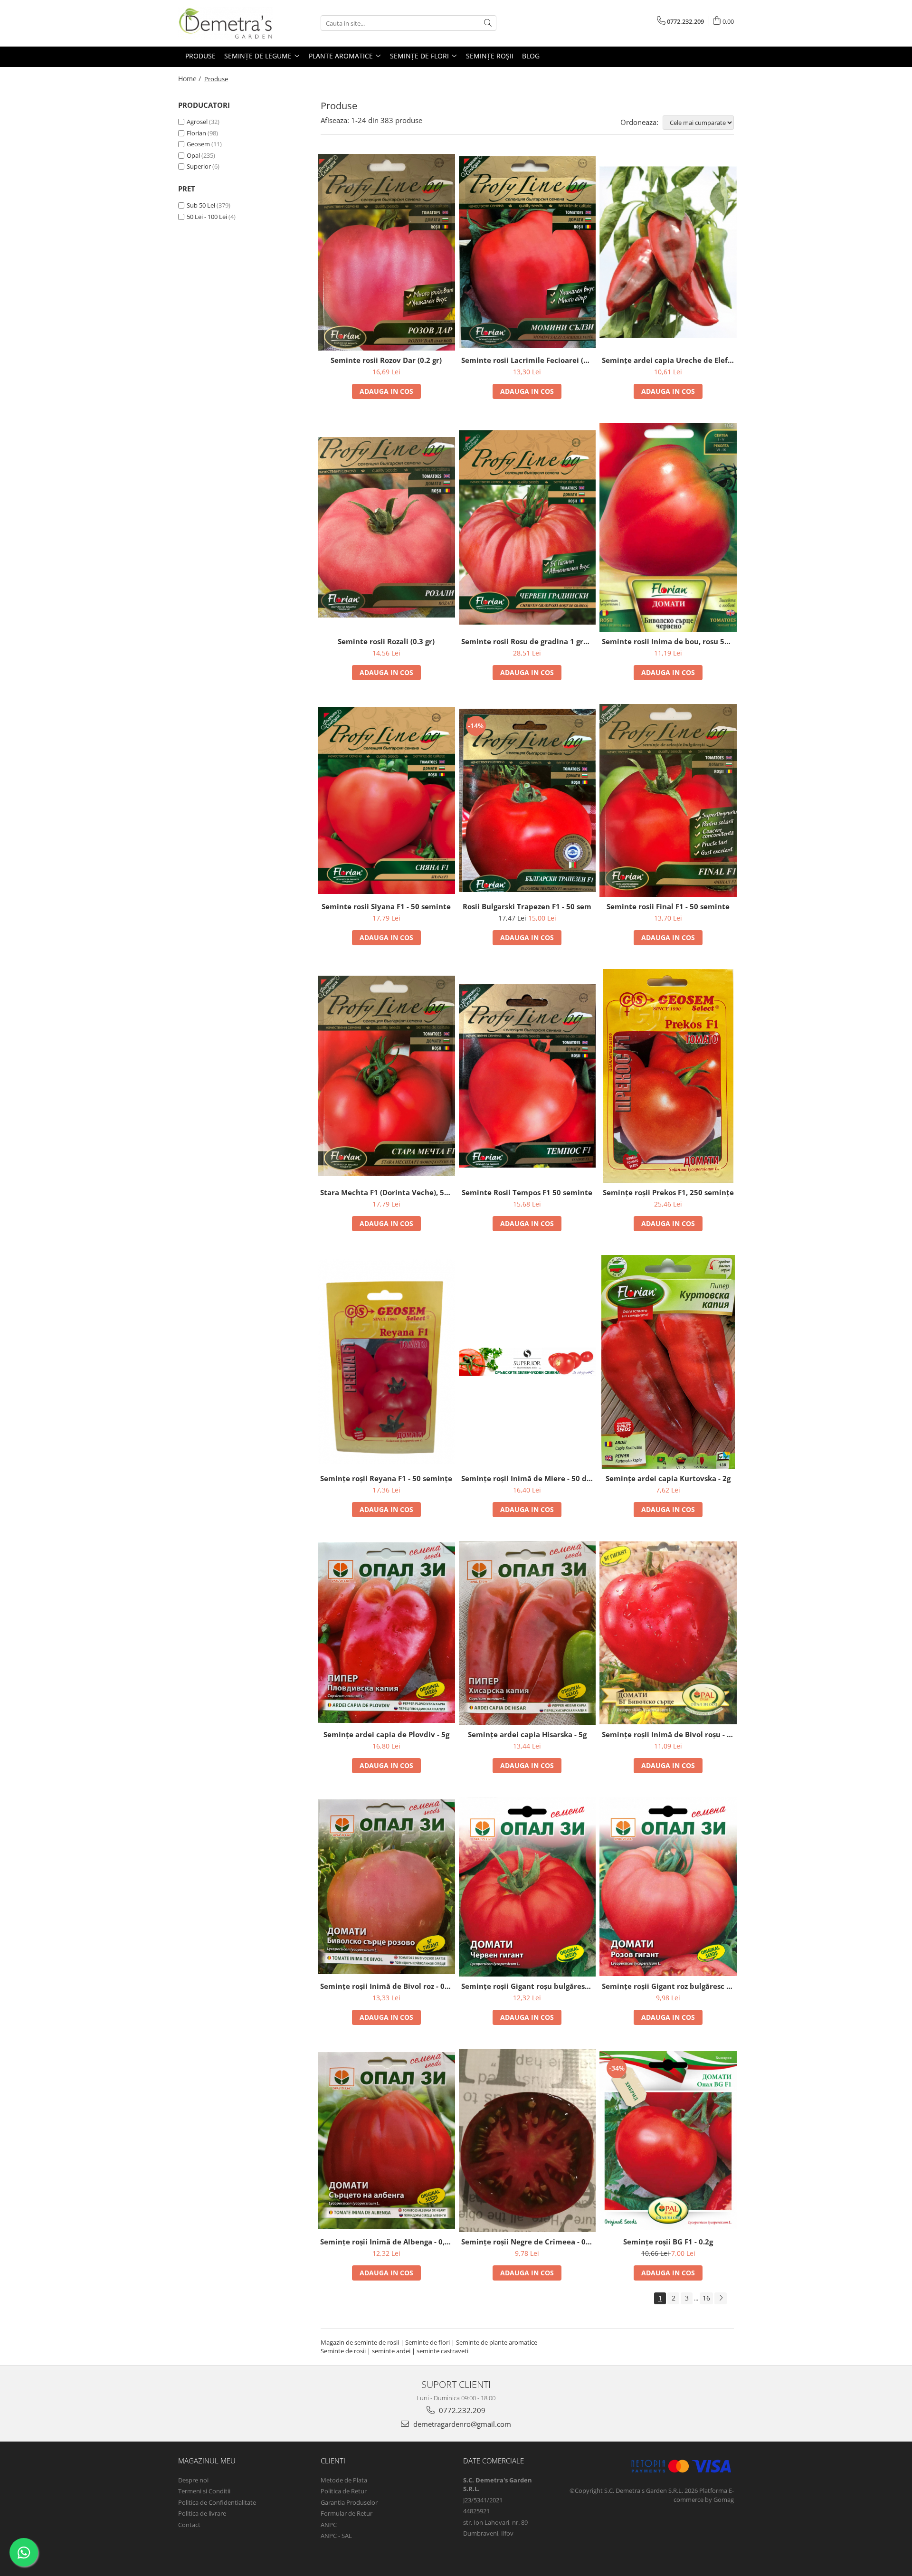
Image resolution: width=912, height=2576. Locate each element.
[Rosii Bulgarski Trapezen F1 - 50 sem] (527, 800)
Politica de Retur (344, 2491)
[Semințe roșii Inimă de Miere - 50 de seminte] (527, 1362)
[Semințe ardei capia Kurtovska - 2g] (668, 1362)
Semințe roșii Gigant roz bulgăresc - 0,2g (669, 1986)
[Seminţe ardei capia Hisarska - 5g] (527, 1633)
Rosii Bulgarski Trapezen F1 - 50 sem (527, 906)
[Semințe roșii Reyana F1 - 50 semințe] (386, 1362)
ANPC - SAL (336, 2536)
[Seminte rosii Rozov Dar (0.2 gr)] (386, 252)
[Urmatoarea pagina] (721, 2298)
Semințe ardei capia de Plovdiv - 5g (386, 1734)
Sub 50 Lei (201, 205)
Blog (531, 56)
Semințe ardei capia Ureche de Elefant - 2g (669, 360)
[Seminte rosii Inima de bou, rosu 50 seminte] (668, 527)
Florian (196, 133)
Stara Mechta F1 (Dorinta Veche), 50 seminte (388, 1192)
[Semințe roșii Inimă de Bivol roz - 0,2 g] (386, 1887)
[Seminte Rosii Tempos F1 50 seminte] (527, 1076)
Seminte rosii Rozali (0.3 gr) (386, 641)
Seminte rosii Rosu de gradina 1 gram (528, 641)
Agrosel (197, 122)
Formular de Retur (347, 2513)
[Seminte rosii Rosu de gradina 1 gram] (527, 527)
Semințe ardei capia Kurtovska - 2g (668, 1478)
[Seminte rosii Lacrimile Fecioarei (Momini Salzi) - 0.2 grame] (527, 252)
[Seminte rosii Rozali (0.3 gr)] (386, 527)
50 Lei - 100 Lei (207, 217)
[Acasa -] (226, 23)
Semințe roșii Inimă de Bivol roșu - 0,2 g (669, 1734)
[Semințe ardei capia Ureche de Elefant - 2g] (668, 252)
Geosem (198, 144)
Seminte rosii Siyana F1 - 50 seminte (386, 906)
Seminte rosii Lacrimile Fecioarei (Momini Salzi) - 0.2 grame (529, 360)
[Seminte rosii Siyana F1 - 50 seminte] (386, 800)
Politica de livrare (202, 2513)
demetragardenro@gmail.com (461, 2424)
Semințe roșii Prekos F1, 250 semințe (668, 1192)
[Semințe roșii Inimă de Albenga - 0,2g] (386, 2140)
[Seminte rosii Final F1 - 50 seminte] (668, 800)
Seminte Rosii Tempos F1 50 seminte (527, 1192)
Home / (190, 79)
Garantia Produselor (349, 2502)
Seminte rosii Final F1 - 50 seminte (668, 906)
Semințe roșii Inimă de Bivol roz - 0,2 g (388, 1986)
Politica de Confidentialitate (217, 2502)
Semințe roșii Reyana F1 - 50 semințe (386, 1478)
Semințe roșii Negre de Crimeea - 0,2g (528, 2242)
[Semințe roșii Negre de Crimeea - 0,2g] (527, 2140)
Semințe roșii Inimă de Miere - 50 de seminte (529, 1478)
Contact (189, 2525)
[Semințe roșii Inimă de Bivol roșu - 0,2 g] (668, 1633)
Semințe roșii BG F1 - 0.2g (668, 2242)
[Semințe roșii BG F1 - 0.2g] (668, 2141)
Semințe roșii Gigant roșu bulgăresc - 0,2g (529, 1986)
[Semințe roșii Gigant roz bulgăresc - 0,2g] (668, 1887)
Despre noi (193, 2480)
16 (706, 2298)
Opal (193, 155)
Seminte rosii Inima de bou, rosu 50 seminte (669, 641)
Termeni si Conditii (204, 2491)
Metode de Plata (344, 2480)
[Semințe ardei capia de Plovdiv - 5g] (386, 1633)
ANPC (329, 2525)
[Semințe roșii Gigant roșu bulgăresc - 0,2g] (527, 1887)
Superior (199, 166)
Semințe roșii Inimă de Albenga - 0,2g (386, 2242)
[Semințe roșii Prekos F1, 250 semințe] (668, 1076)
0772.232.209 (461, 2410)
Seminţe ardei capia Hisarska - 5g (527, 1734)
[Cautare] (488, 23)
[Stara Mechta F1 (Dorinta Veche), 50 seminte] (386, 1076)
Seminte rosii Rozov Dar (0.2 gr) (386, 360)
